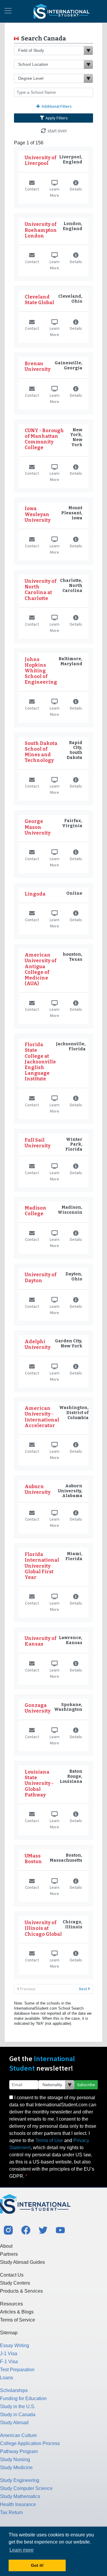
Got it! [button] (37, 2565)
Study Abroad (14, 2423)
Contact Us (12, 2275)
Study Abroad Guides (22, 2262)
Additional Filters (56, 106)
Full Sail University (38, 1143)
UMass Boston (33, 1859)
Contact (32, 189)
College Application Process (30, 2443)
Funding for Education (23, 2398)
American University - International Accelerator (42, 1417)
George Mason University (38, 827)
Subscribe (86, 2085)
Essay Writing (15, 2345)
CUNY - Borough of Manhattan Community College (44, 439)
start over (57, 131)
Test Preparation (17, 2370)
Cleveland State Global (39, 300)
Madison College (36, 1211)
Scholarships (14, 2390)
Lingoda (35, 894)
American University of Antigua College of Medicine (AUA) (41, 969)
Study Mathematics (20, 2496)
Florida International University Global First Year (42, 1566)
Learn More (55, 192)
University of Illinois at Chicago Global (43, 1928)
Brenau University (38, 366)
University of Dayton (41, 1277)
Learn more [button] (22, 2550)
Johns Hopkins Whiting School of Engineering (41, 671)
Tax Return (11, 2512)
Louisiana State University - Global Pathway (39, 1783)
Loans (7, 2378)
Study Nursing (15, 2459)
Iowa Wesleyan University (38, 514)
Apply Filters (56, 118)
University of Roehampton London (41, 230)
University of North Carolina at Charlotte (41, 590)
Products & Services (21, 2291)
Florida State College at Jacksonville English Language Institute (40, 1062)
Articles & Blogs (17, 2312)
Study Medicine (16, 2468)
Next (84, 1989)
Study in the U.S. (18, 2406)
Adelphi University (38, 1344)
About (6, 2246)
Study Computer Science (26, 2488)
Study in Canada (18, 2415)
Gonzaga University (38, 1708)
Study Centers (15, 2283)
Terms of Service (18, 2320)
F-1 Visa (9, 2362)
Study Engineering (20, 2480)
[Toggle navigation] (8, 11)
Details (76, 189)
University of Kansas (41, 1641)
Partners (9, 2254)
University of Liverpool (41, 160)
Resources (11, 2304)
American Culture (18, 2435)
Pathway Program (19, 2451)
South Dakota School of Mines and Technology (41, 752)
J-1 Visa (9, 2354)
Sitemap (9, 2333)
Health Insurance (18, 2504)
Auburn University (38, 1489)
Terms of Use (49, 2140)
